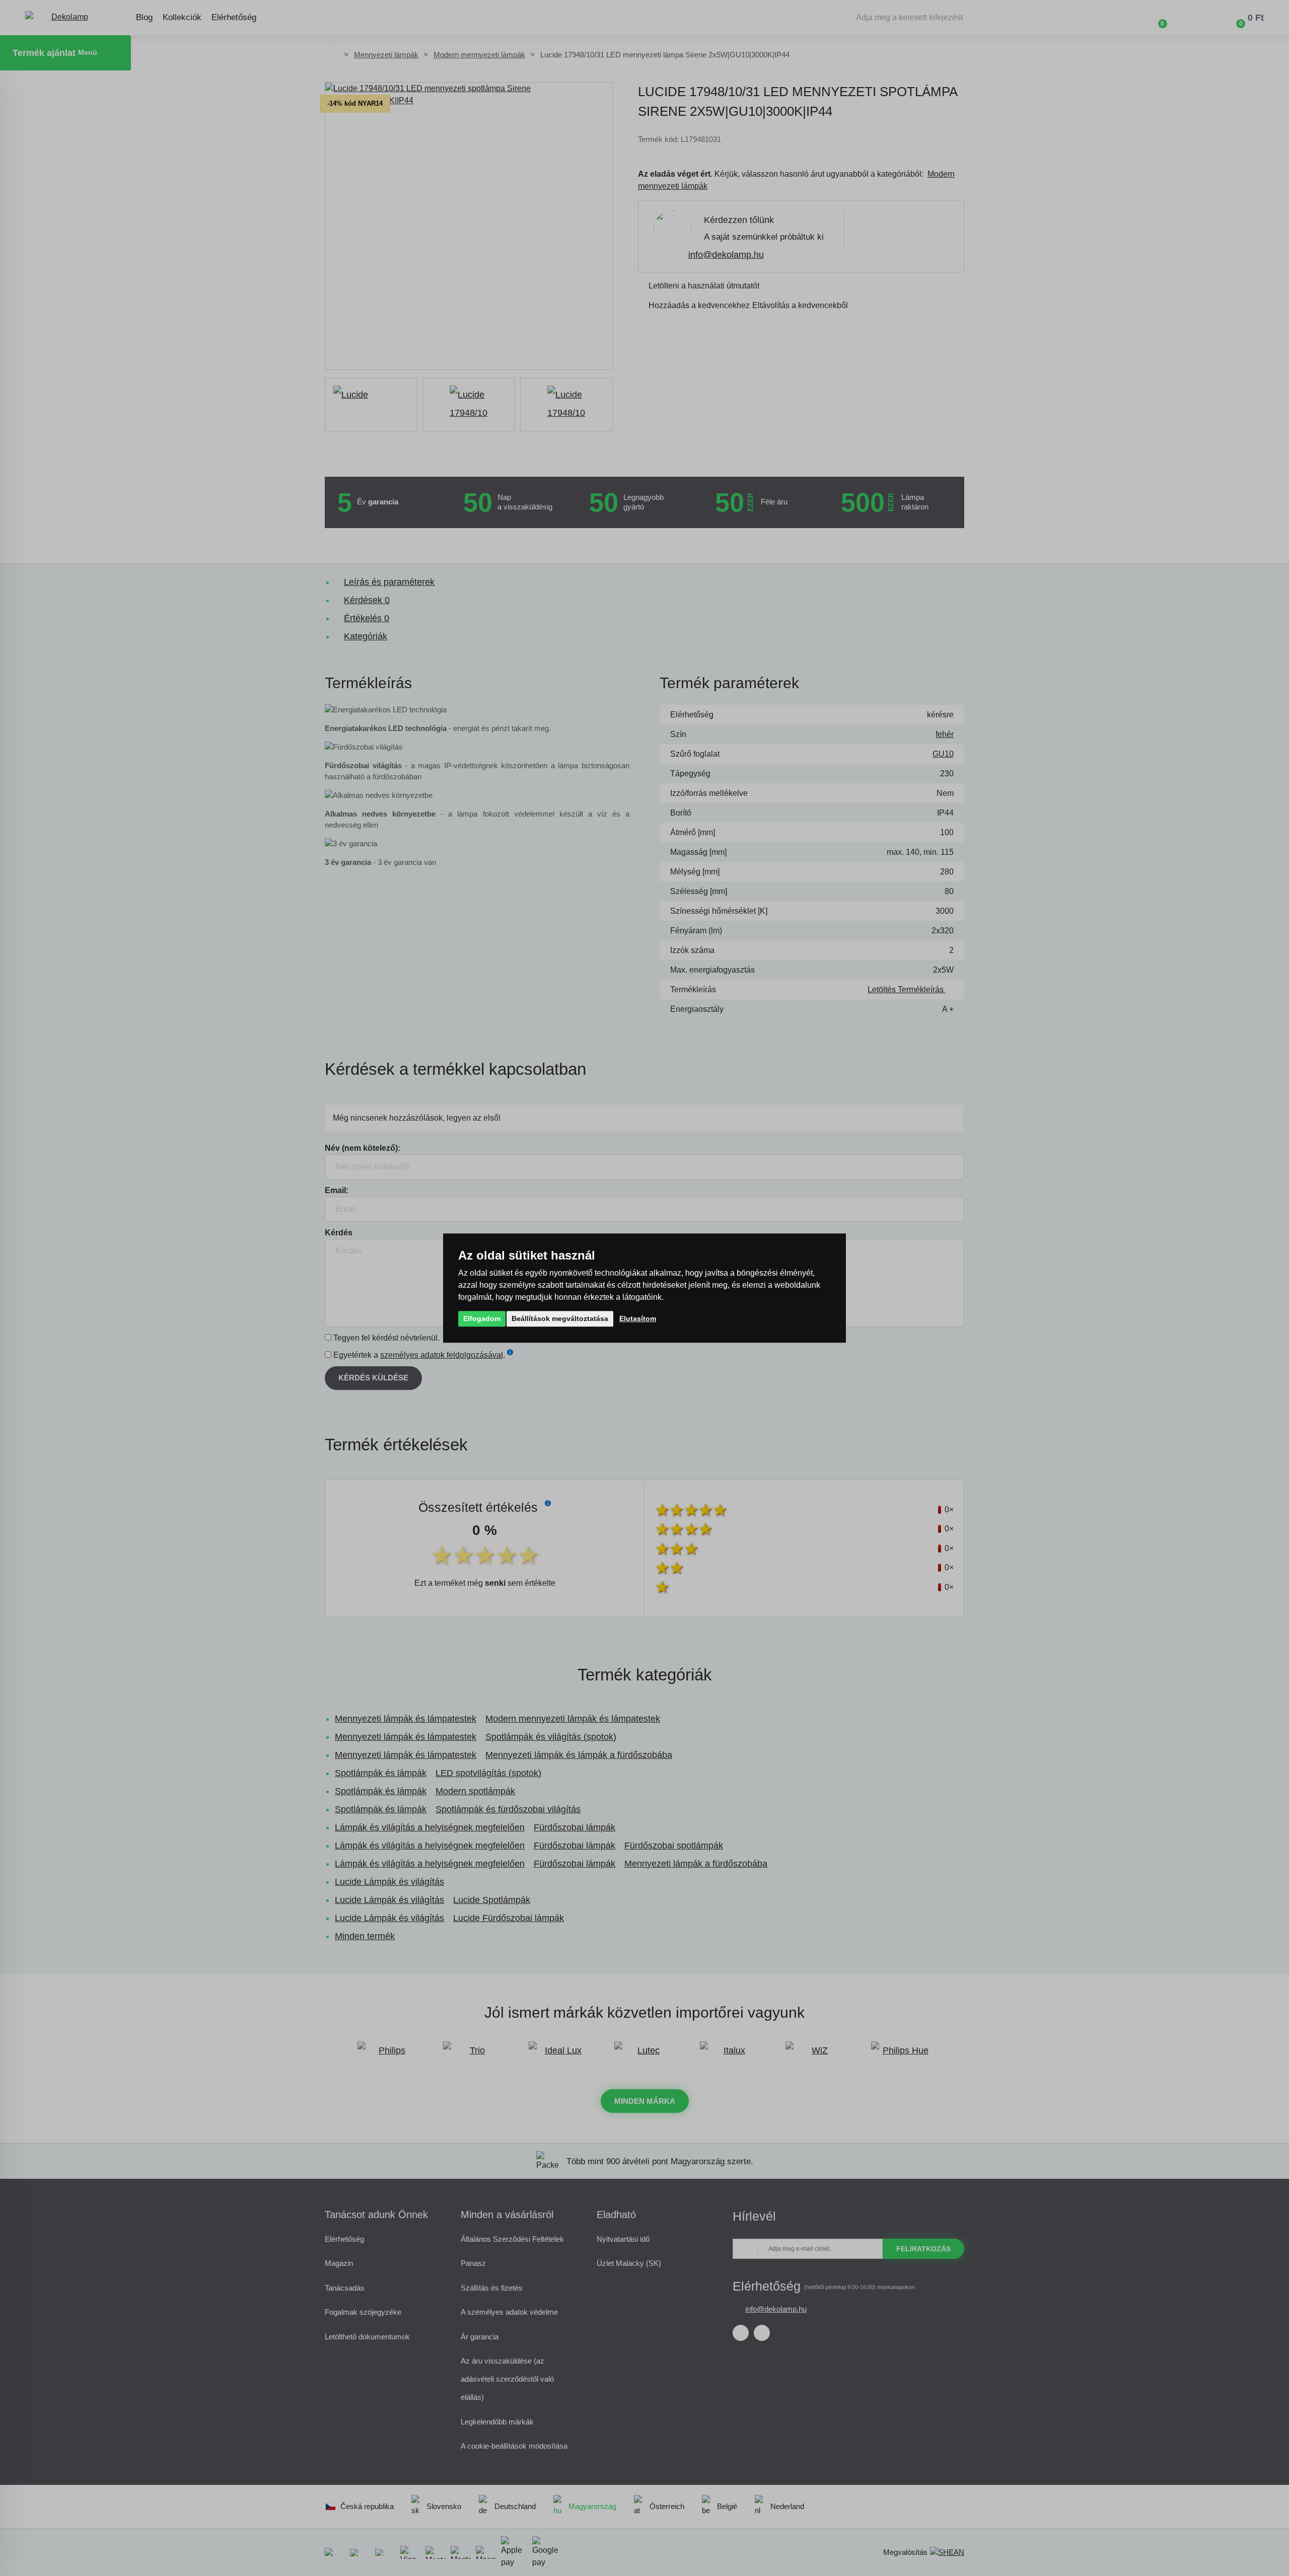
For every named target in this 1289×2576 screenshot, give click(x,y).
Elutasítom (638, 1318)
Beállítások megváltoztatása (560, 1318)
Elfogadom (482, 1318)
